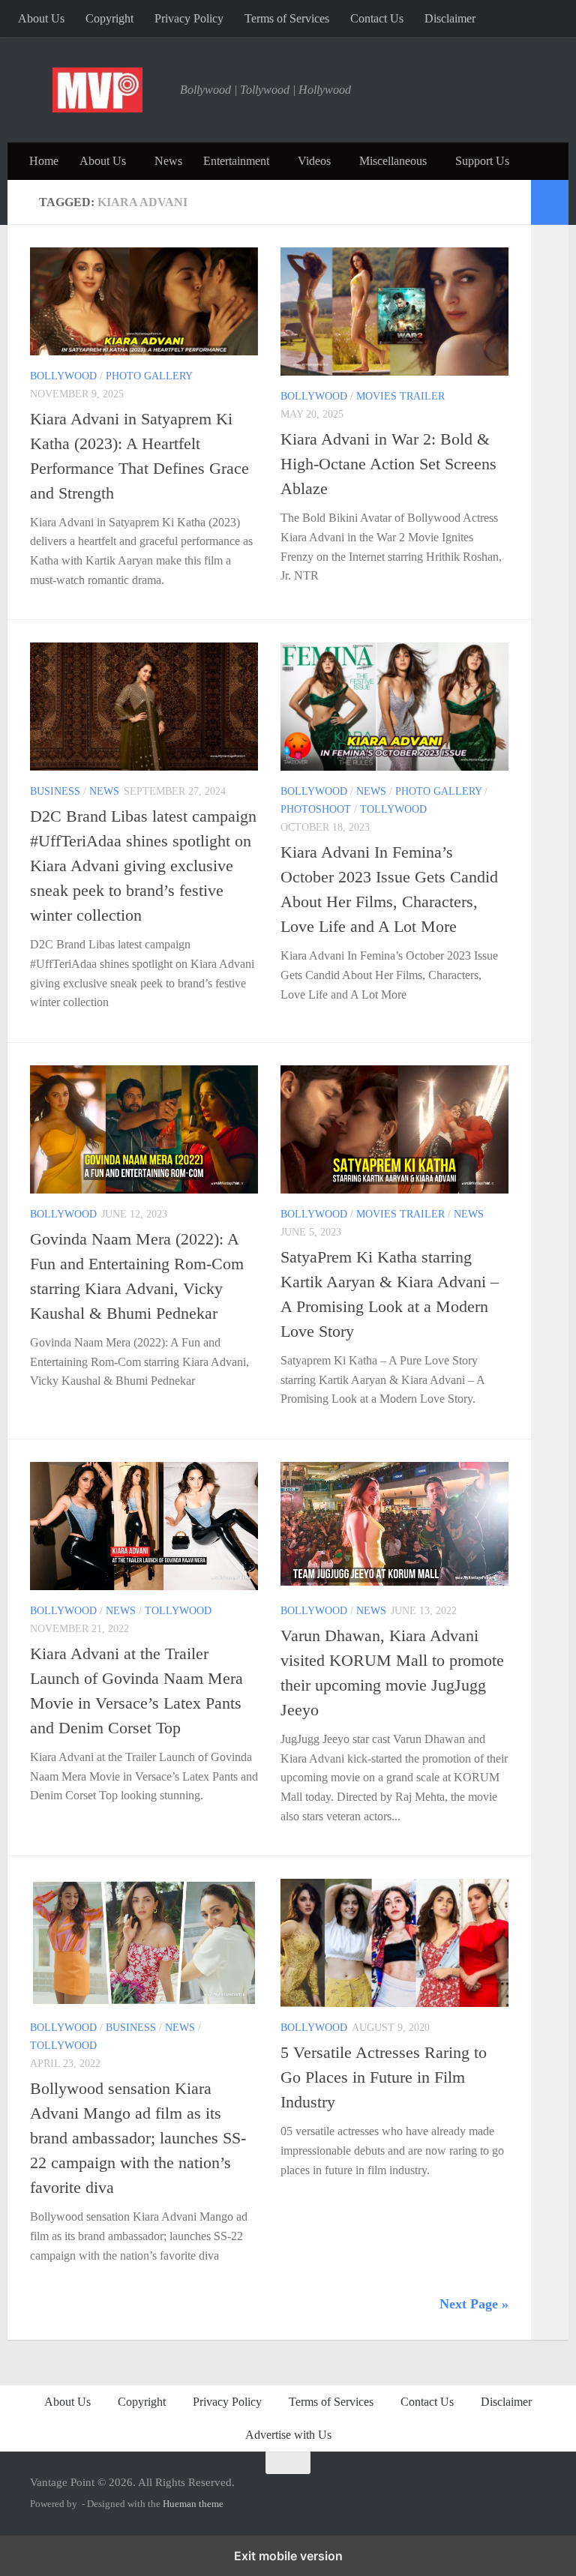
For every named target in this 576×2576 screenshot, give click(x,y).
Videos (314, 161)
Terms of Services (287, 18)
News (168, 161)
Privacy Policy (189, 18)
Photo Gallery (149, 376)
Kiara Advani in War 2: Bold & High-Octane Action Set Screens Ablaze (388, 464)
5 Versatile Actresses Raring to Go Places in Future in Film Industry (384, 2077)
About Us (41, 18)
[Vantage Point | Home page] (97, 90)
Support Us (482, 161)
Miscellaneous (393, 161)
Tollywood (393, 809)
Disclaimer (450, 18)
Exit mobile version (288, 2556)
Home (44, 161)
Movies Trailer (400, 396)
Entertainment (236, 161)
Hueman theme (193, 2504)
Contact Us (377, 18)
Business (55, 791)
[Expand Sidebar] (550, 202)
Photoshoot (316, 809)
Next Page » (474, 2304)
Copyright (109, 18)
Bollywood (63, 376)
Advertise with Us (288, 2435)
